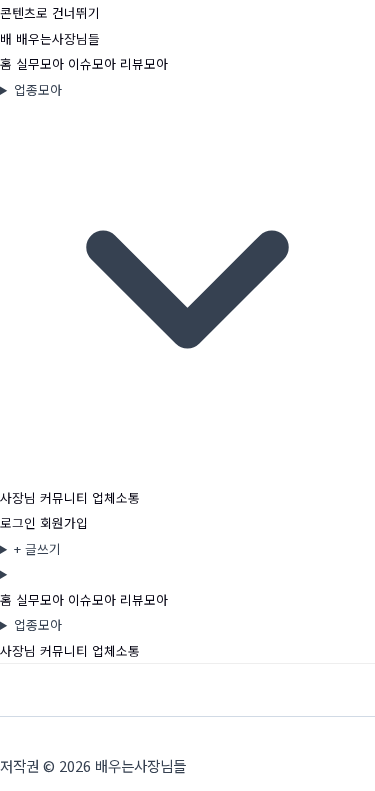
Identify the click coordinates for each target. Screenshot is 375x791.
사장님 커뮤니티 (46, 497)
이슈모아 (94, 63)
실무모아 (42, 63)
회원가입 (64, 522)
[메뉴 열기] (187, 574)
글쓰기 (37, 548)
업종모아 (38, 89)
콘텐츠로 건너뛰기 (50, 12)
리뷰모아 (144, 63)
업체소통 (116, 497)
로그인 (18, 522)
